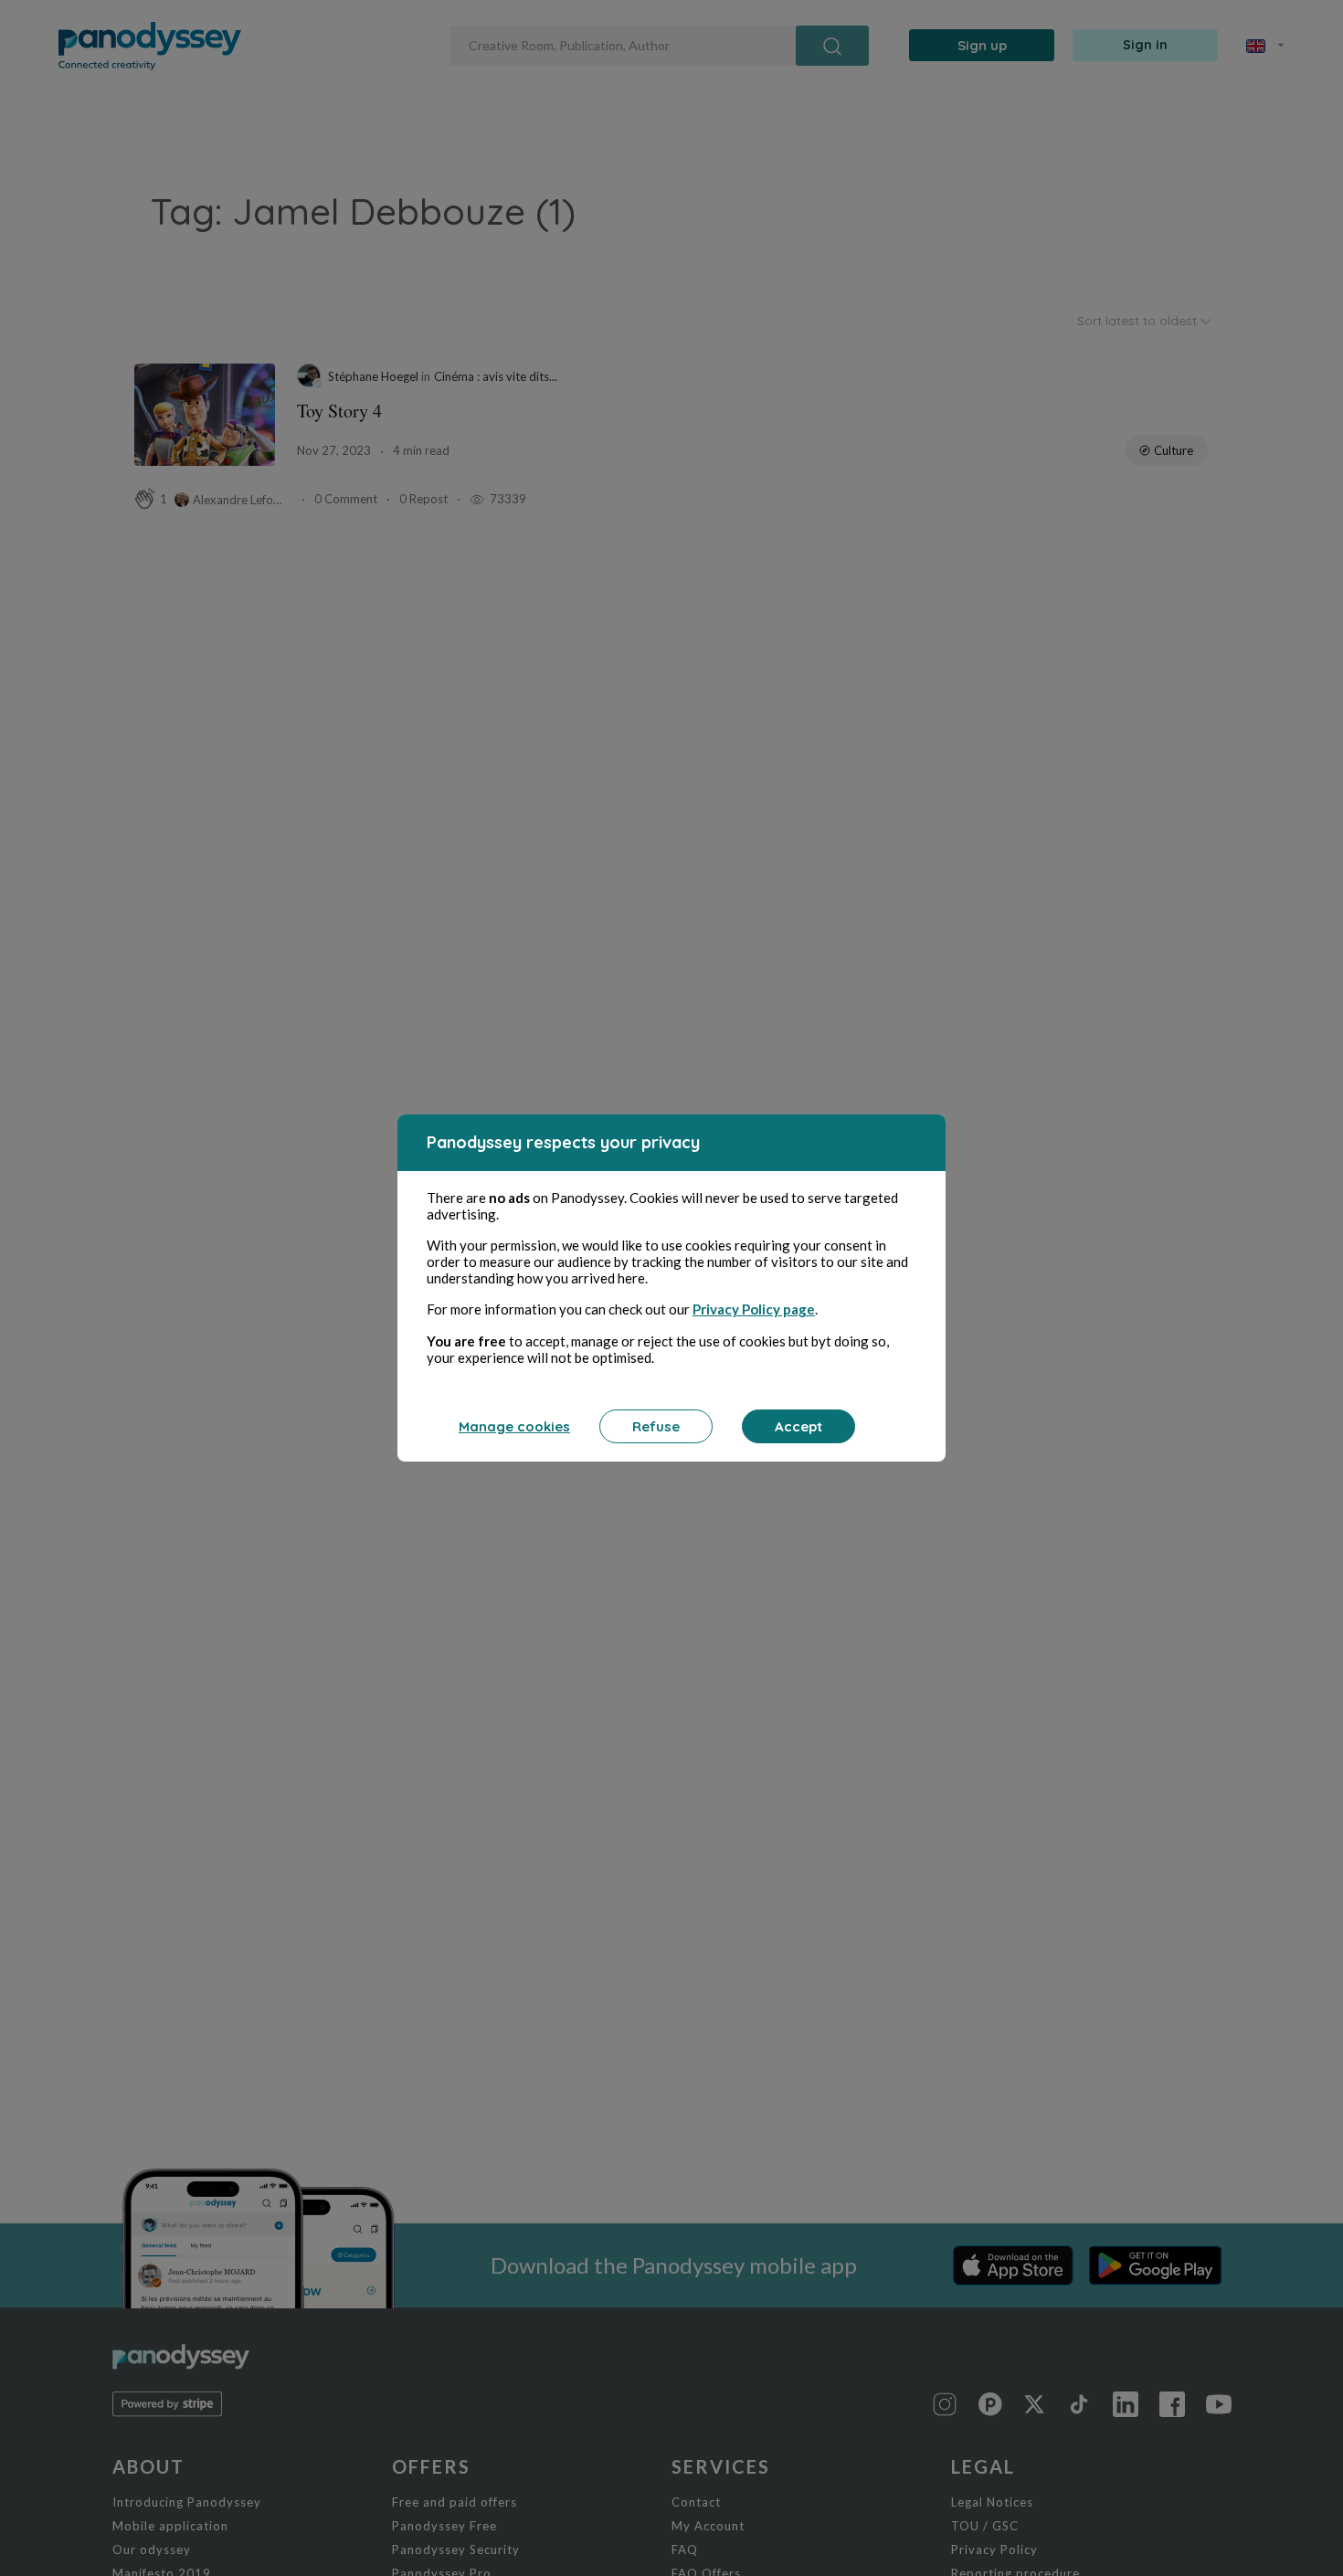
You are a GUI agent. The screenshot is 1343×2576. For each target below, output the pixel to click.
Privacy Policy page (754, 1309)
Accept (798, 1426)
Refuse (656, 1426)
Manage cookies (514, 1426)
